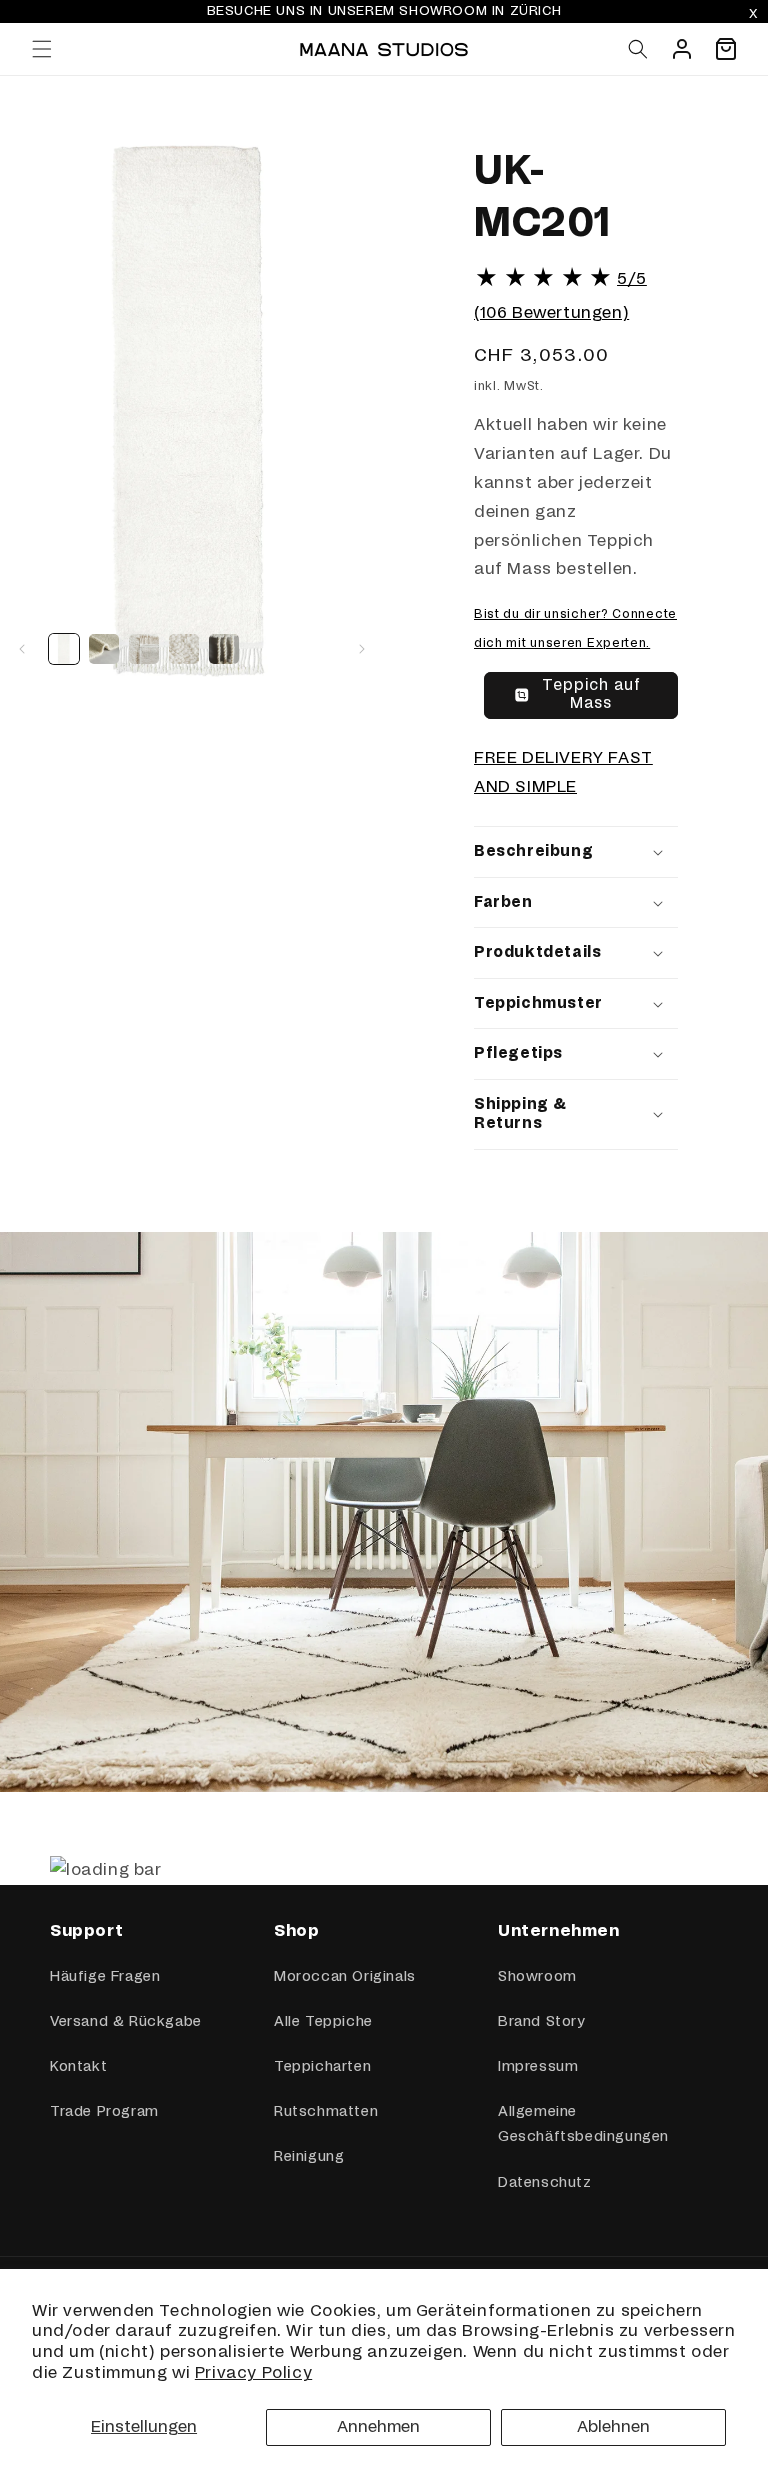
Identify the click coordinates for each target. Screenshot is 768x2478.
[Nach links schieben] (22, 649)
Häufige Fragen (105, 1977)
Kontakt (78, 2067)
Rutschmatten (326, 2112)
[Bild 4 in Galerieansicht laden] (184, 649)
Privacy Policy (253, 2373)
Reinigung (309, 2157)
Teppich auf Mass (591, 694)
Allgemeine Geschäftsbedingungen (583, 2124)
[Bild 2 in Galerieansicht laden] (104, 649)
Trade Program (104, 2112)
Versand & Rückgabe (126, 2022)
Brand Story (541, 2022)
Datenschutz (545, 2183)
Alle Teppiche (323, 2022)
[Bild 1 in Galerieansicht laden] (64, 649)
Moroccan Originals (345, 1977)
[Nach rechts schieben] (362, 649)
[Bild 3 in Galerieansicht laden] (144, 649)
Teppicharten (322, 2067)
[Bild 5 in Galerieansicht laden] (224, 649)
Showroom (537, 1977)
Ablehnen (613, 2427)
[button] (42, 49)
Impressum (538, 2067)
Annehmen (378, 2427)
